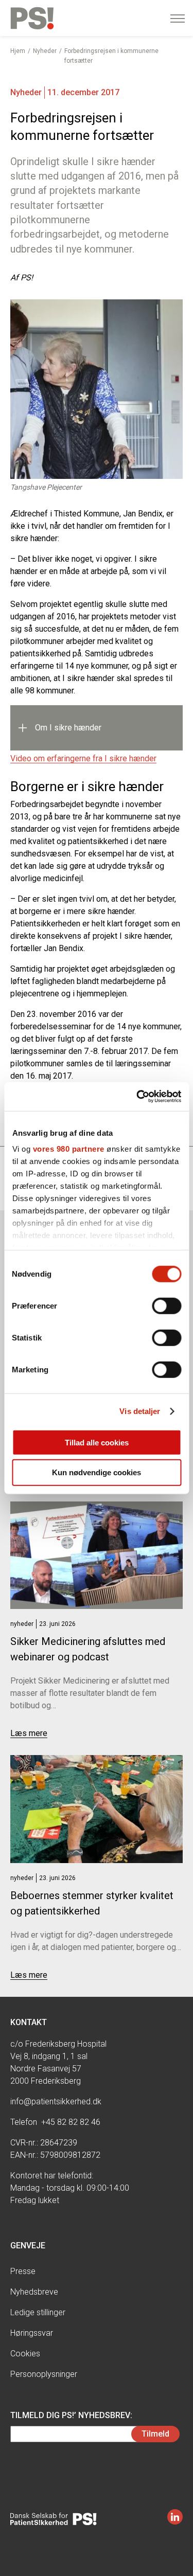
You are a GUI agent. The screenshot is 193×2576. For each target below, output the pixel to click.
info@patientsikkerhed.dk (56, 2101)
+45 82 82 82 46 (71, 2122)
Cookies (25, 2354)
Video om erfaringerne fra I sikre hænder (83, 758)
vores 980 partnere (68, 1149)
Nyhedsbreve (34, 2292)
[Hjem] (32, 18)
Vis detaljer (140, 1411)
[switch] (166, 1305)
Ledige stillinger (38, 2312)
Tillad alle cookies (97, 1442)
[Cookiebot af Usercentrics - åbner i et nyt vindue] (137, 1097)
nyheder (22, 1624)
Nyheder (45, 51)
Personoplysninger (44, 2374)
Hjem (18, 51)
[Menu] (178, 19)
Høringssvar (32, 2333)
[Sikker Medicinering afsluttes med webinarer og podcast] (97, 1555)
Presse (23, 2271)
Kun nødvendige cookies (97, 1472)
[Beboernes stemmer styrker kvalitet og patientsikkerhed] (97, 1809)
